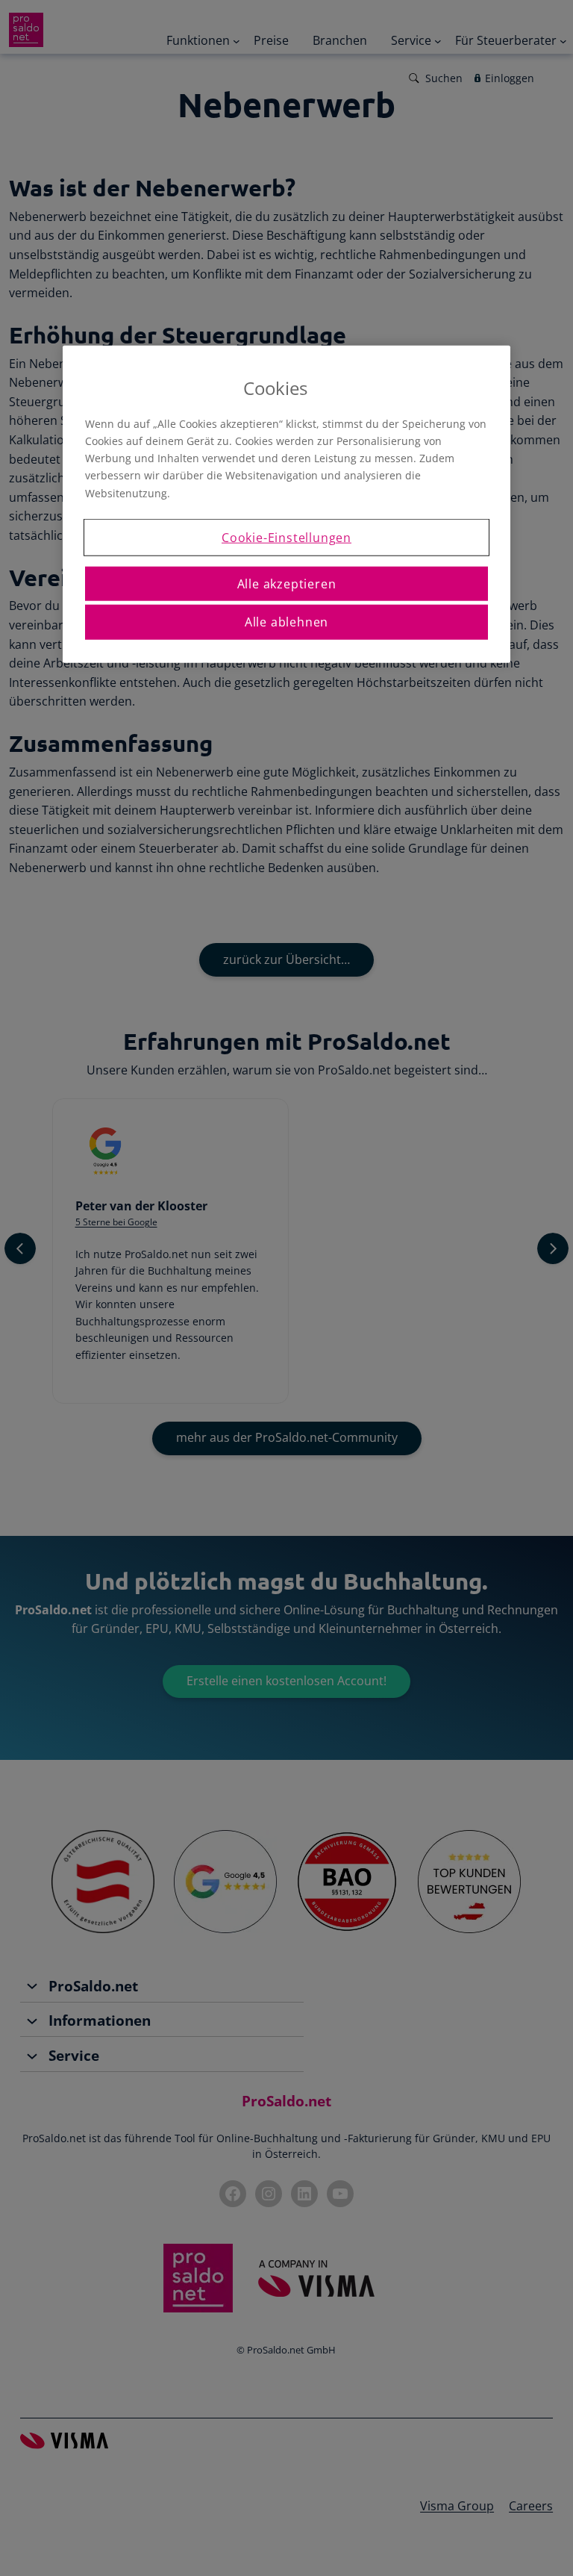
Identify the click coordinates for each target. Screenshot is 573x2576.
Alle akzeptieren (287, 584)
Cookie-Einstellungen (286, 537)
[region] (286, 504)
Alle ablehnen (286, 622)
